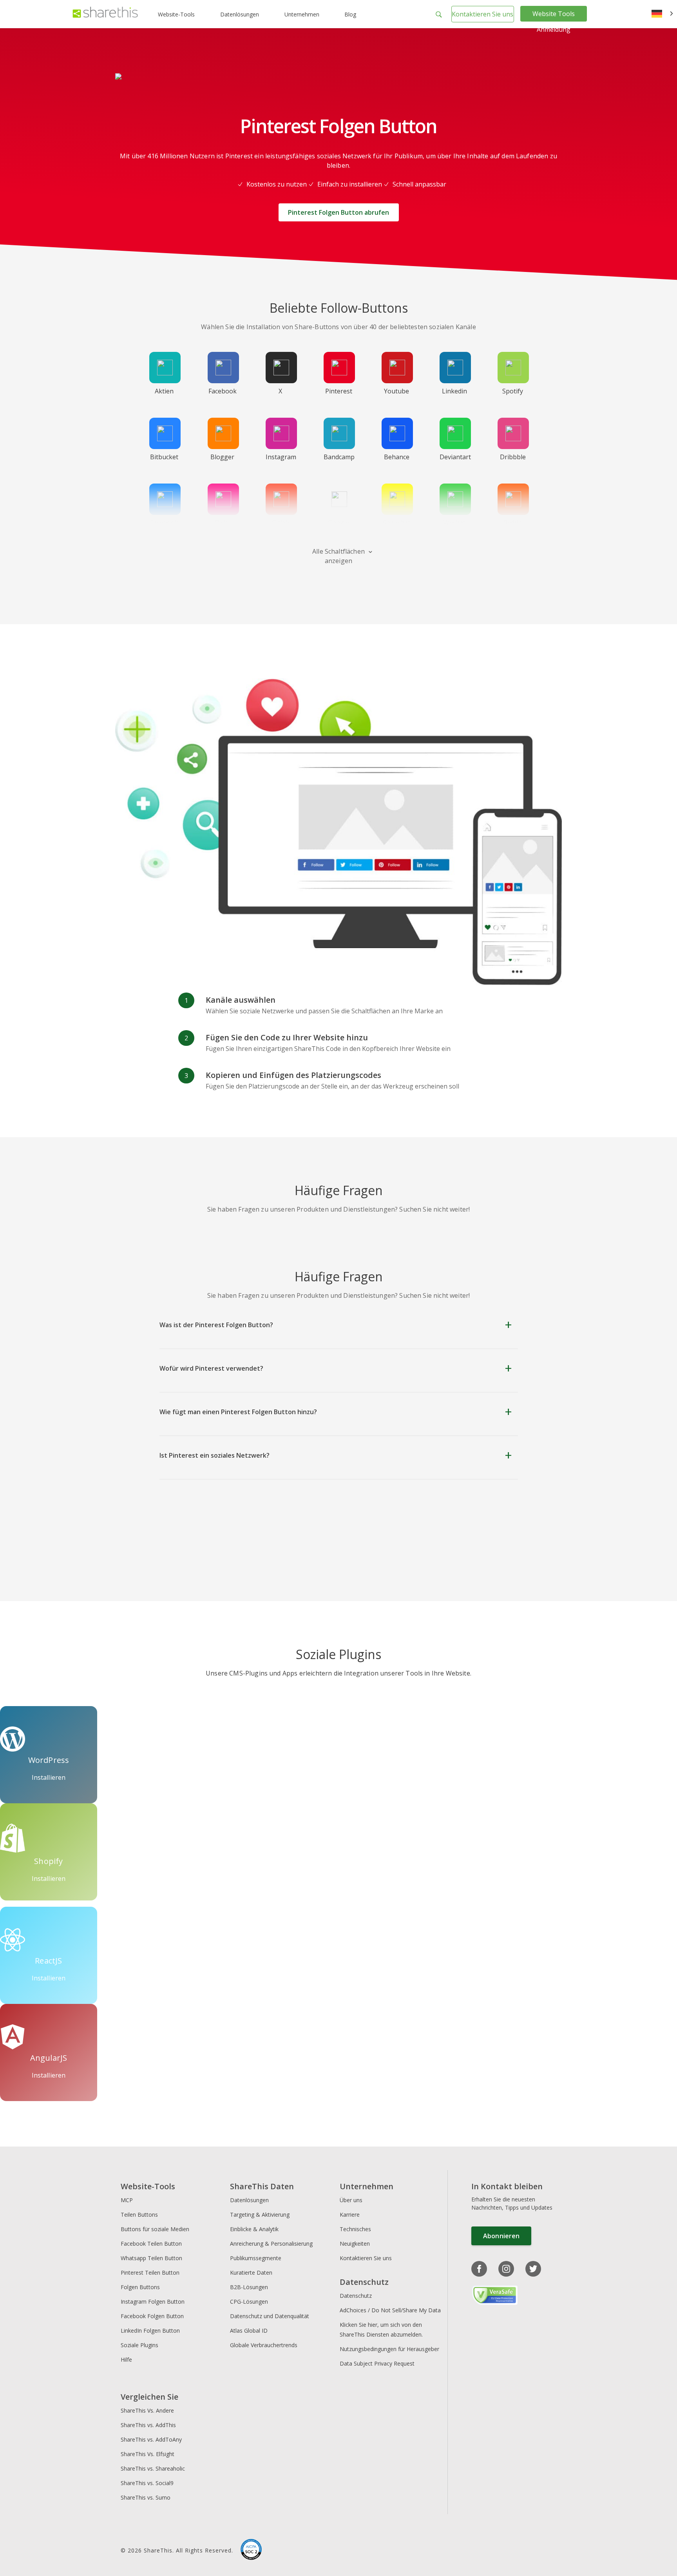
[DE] (662, 14)
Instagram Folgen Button (153, 2302)
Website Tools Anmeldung (554, 22)
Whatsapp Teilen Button (151, 2258)
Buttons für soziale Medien (155, 2229)
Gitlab (281, 523)
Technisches (355, 2229)
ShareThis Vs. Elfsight (148, 2454)
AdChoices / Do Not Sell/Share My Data (390, 2310)
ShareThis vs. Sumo (146, 2497)
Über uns (351, 2200)
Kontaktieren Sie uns (482, 14)
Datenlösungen (240, 14)
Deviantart (455, 457)
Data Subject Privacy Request (377, 2363)
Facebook (223, 391)
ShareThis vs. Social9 (147, 2483)
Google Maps (338, 527)
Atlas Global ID (249, 2331)
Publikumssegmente (256, 2258)
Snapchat (396, 523)
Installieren (49, 1777)
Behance (397, 457)
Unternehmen (302, 14)
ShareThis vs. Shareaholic (153, 2468)
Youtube (396, 391)
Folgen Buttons (140, 2287)
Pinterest (339, 391)
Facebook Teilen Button (151, 2244)
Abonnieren (501, 2236)
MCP (127, 2200)
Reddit (513, 523)
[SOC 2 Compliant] (251, 2551)
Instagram (281, 457)
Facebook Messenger (166, 527)
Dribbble (513, 457)
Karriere (350, 2215)
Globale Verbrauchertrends (264, 2345)
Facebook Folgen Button (152, 2316)
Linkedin (454, 391)
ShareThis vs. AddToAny (151, 2439)
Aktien (164, 391)
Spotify (513, 391)
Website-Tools (176, 14)
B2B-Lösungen (249, 2287)
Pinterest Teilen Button (150, 2273)
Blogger (222, 457)
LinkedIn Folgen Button (150, 2331)
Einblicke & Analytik (254, 2229)
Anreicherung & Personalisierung (271, 2244)
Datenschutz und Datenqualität (270, 2316)
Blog (350, 14)
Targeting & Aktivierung (260, 2215)
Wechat (454, 523)
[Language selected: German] (662, 14)
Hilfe (126, 2360)
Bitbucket (164, 457)
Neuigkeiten (355, 2244)
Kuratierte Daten (251, 2273)
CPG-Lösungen (249, 2302)
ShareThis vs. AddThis (148, 2425)
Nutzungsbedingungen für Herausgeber (389, 2349)
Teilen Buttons (139, 2215)
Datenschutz (356, 2296)
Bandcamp (339, 457)
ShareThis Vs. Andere (147, 2410)
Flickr (222, 523)
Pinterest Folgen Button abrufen (338, 212)
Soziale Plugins (139, 2345)
